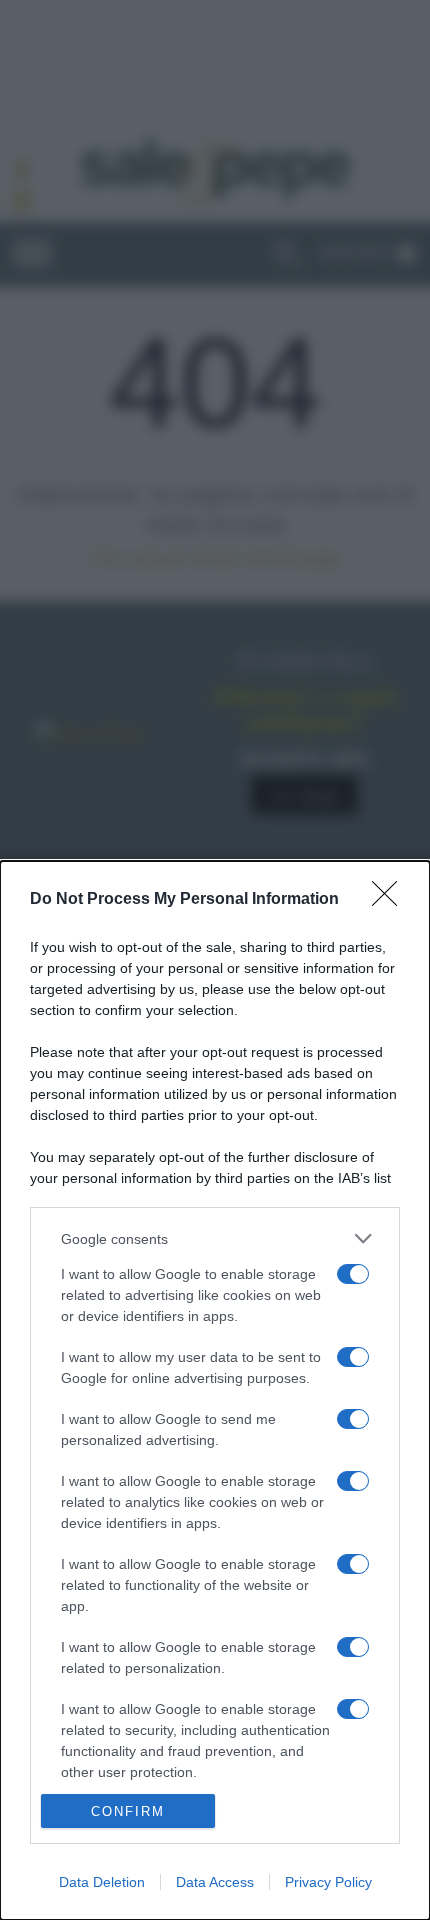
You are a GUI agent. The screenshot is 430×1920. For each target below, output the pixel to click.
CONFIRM (128, 1811)
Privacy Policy (328, 1882)
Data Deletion (102, 1882)
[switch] (353, 1274)
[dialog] (215, 1390)
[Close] (391, 900)
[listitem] (215, 1238)
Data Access (215, 1882)
